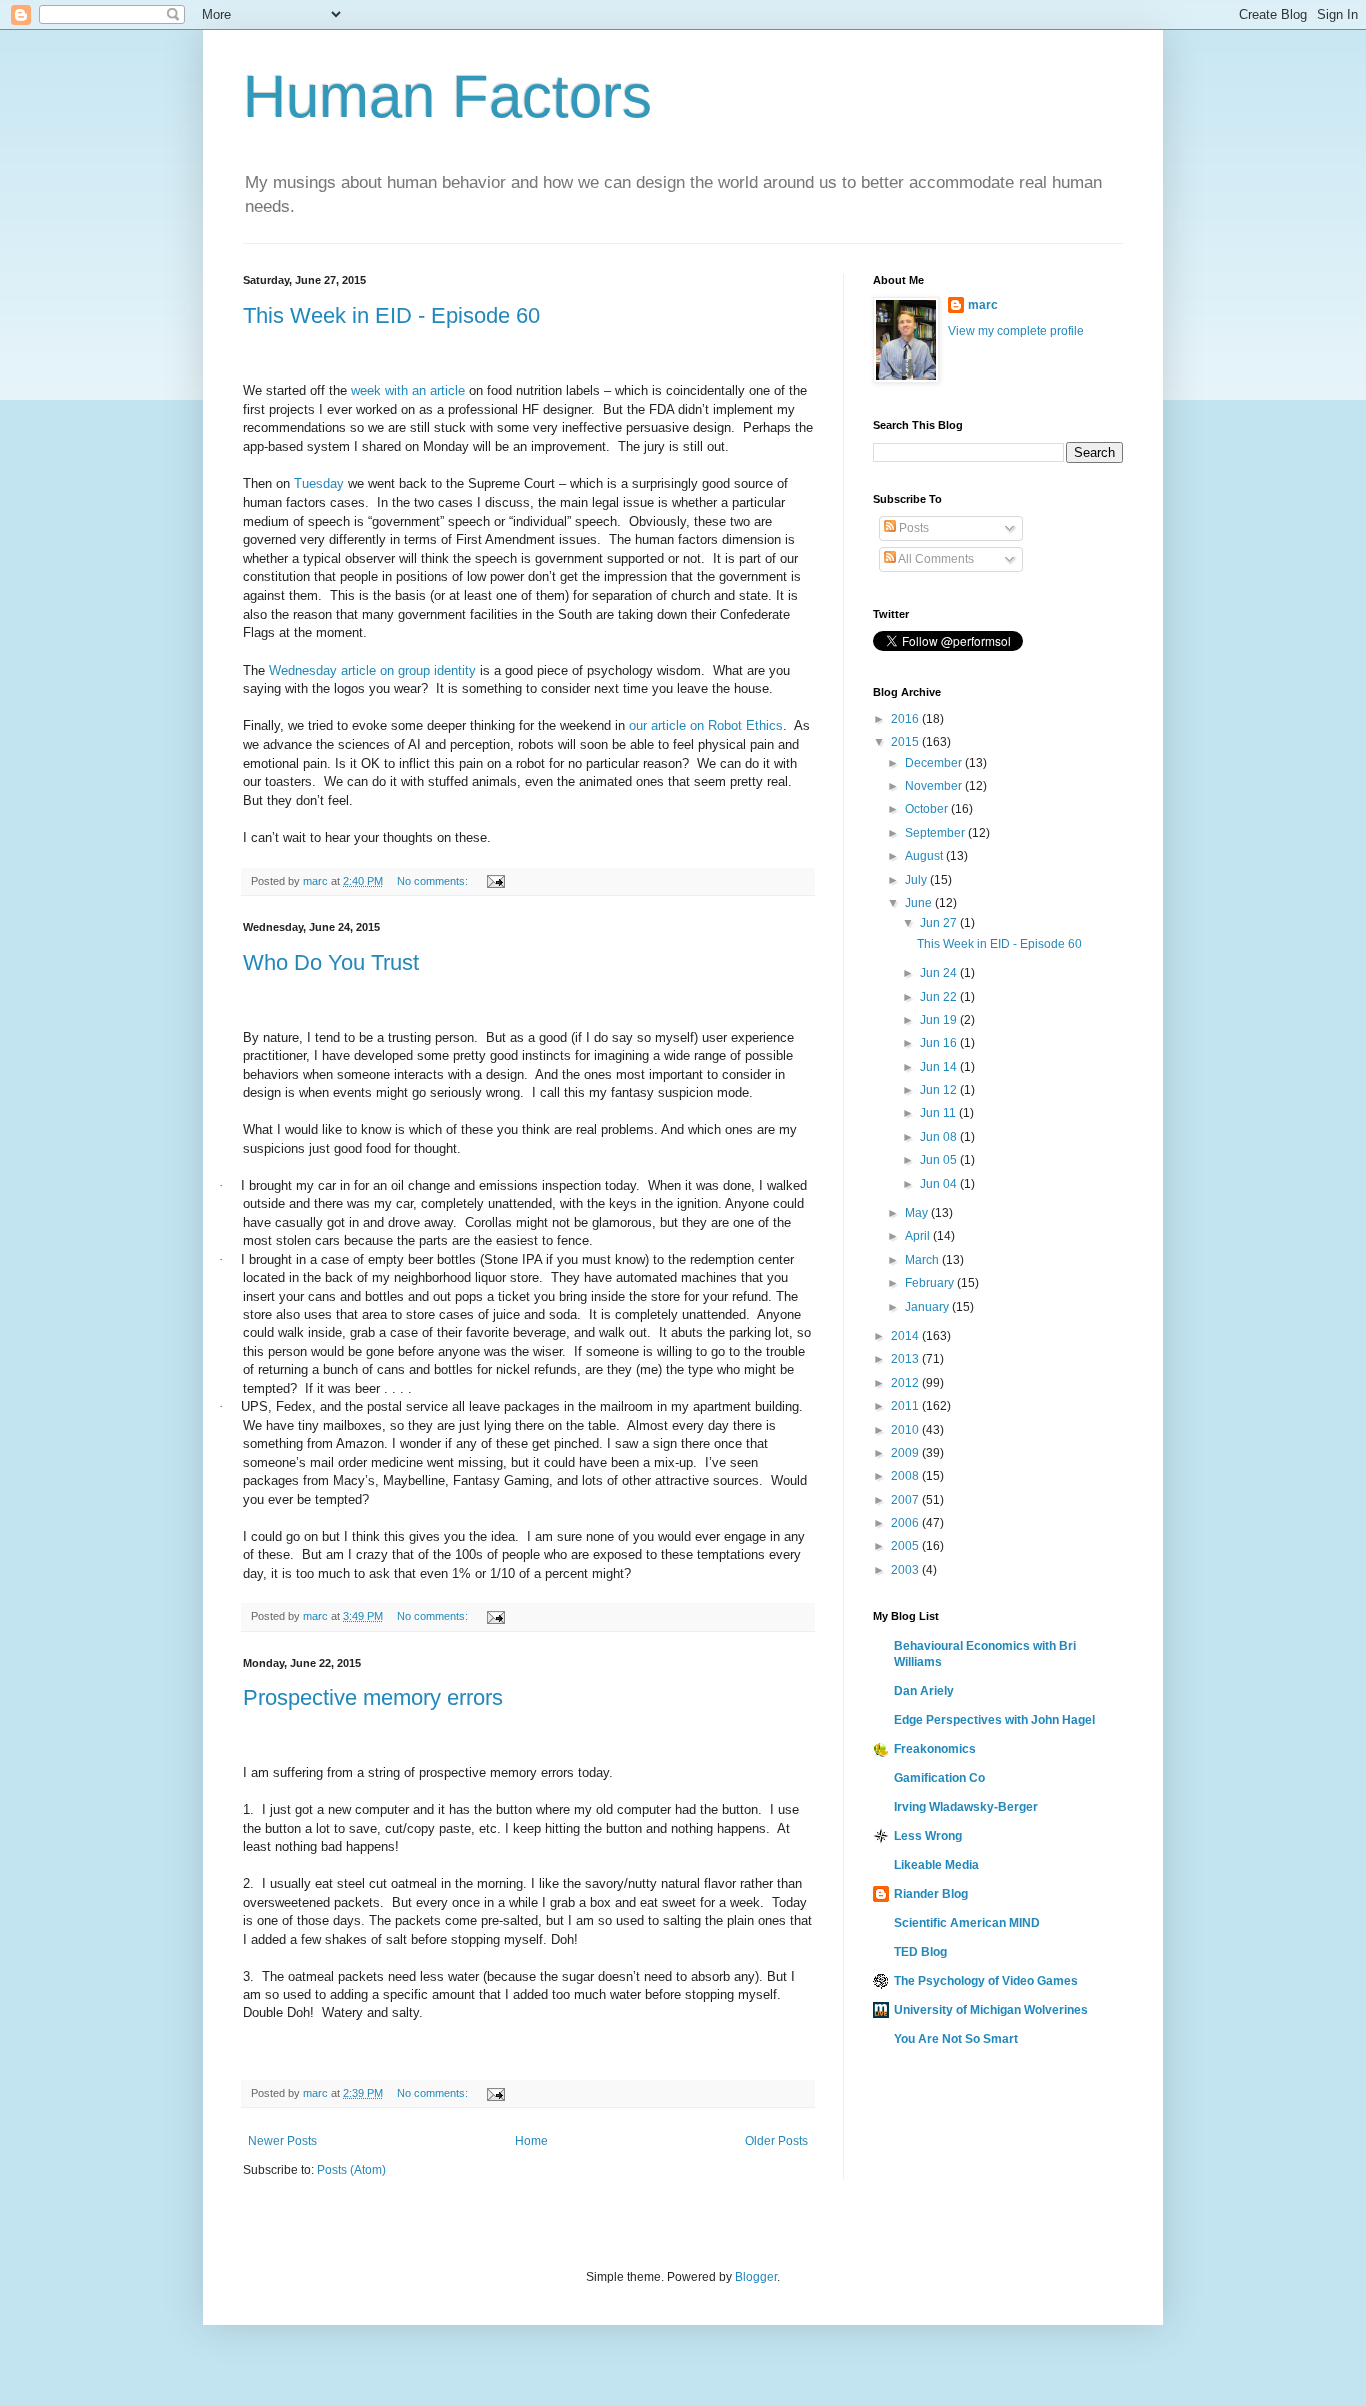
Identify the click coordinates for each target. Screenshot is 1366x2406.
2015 (906, 742)
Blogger (756, 2277)
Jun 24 (940, 973)
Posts (912, 528)
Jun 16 (940, 1043)
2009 (906, 1453)
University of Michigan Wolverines (991, 2010)
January (928, 1307)
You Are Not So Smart (956, 2039)
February (931, 1283)
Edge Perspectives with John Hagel (994, 1720)
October (928, 809)
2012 (906, 1383)
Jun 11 (939, 1113)
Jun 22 (940, 997)
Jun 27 (940, 923)
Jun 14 (940, 1067)
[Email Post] (495, 881)
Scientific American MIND (967, 1923)
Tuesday (319, 483)
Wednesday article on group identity (372, 670)
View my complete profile (1016, 331)
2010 (906, 1430)
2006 (906, 1523)
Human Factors (447, 96)
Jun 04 (940, 1184)
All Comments (935, 559)
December (935, 763)
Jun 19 (940, 1020)
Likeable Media (936, 1865)
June (920, 903)
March (923, 1260)
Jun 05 (940, 1160)
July (917, 880)
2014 (906, 1336)
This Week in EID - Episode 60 (391, 315)
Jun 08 (940, 1137)
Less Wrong (928, 1836)
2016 (906, 719)
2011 (906, 1406)
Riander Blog (931, 1894)
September (936, 833)
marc (983, 305)
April (919, 1236)
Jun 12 (940, 1090)
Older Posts (776, 2141)
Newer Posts (282, 2141)
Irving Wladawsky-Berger (966, 1807)
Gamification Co (939, 1778)
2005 (906, 1546)
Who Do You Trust (331, 962)
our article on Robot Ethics (706, 725)
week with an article (408, 390)
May (918, 1213)
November (935, 786)
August (925, 856)
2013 (906, 1359)
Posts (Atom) (351, 2170)
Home (531, 2141)
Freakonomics (935, 1749)
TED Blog (920, 1952)
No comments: (434, 881)
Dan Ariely (924, 1691)
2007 (906, 1500)
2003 (906, 1570)
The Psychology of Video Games (986, 1981)
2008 (906, 1476)
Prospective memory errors (373, 1697)
